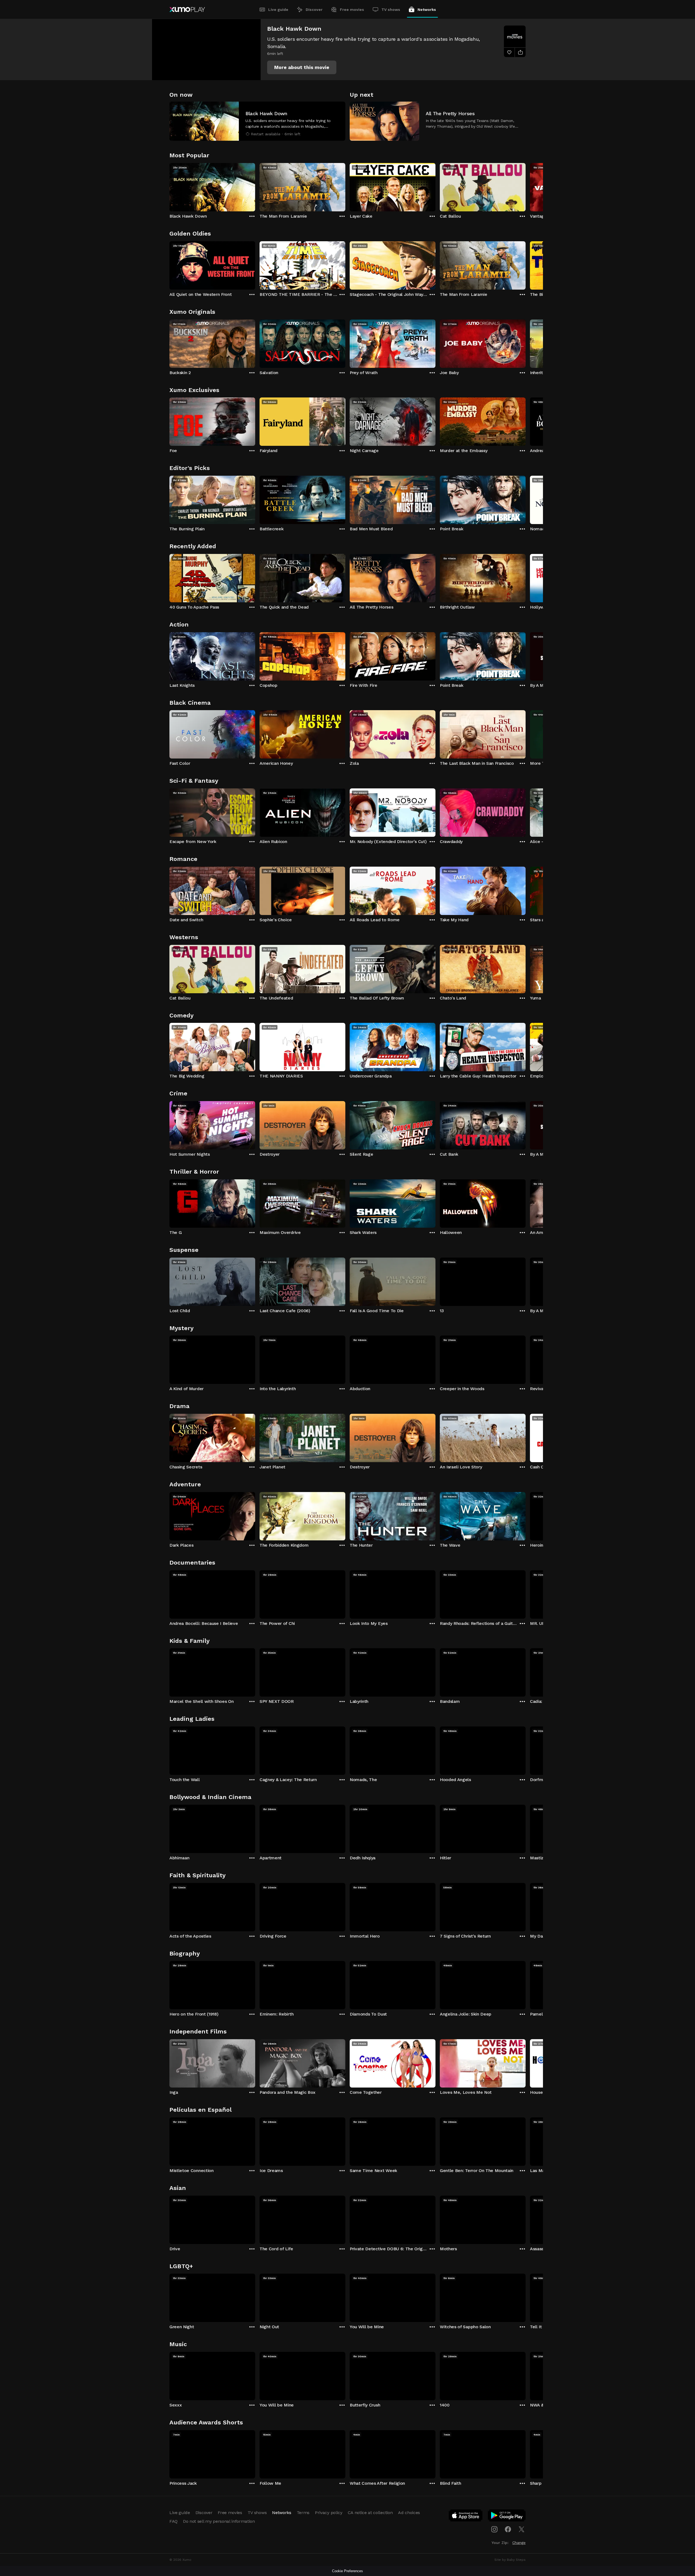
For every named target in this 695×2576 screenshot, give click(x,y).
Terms (303, 2513)
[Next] (526, 186)
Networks (427, 10)
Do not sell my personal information (219, 2521)
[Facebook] (508, 2529)
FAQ (173, 2521)
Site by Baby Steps (510, 2560)
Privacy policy (329, 2513)
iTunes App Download (466, 2517)
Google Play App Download (507, 2517)
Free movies (352, 10)
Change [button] (519, 2543)
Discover (314, 10)
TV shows (391, 10)
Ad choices (409, 2513)
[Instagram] (494, 2529)
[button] (302, 67)
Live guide (278, 10)
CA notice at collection (370, 2513)
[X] (522, 2529)
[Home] (187, 10)
